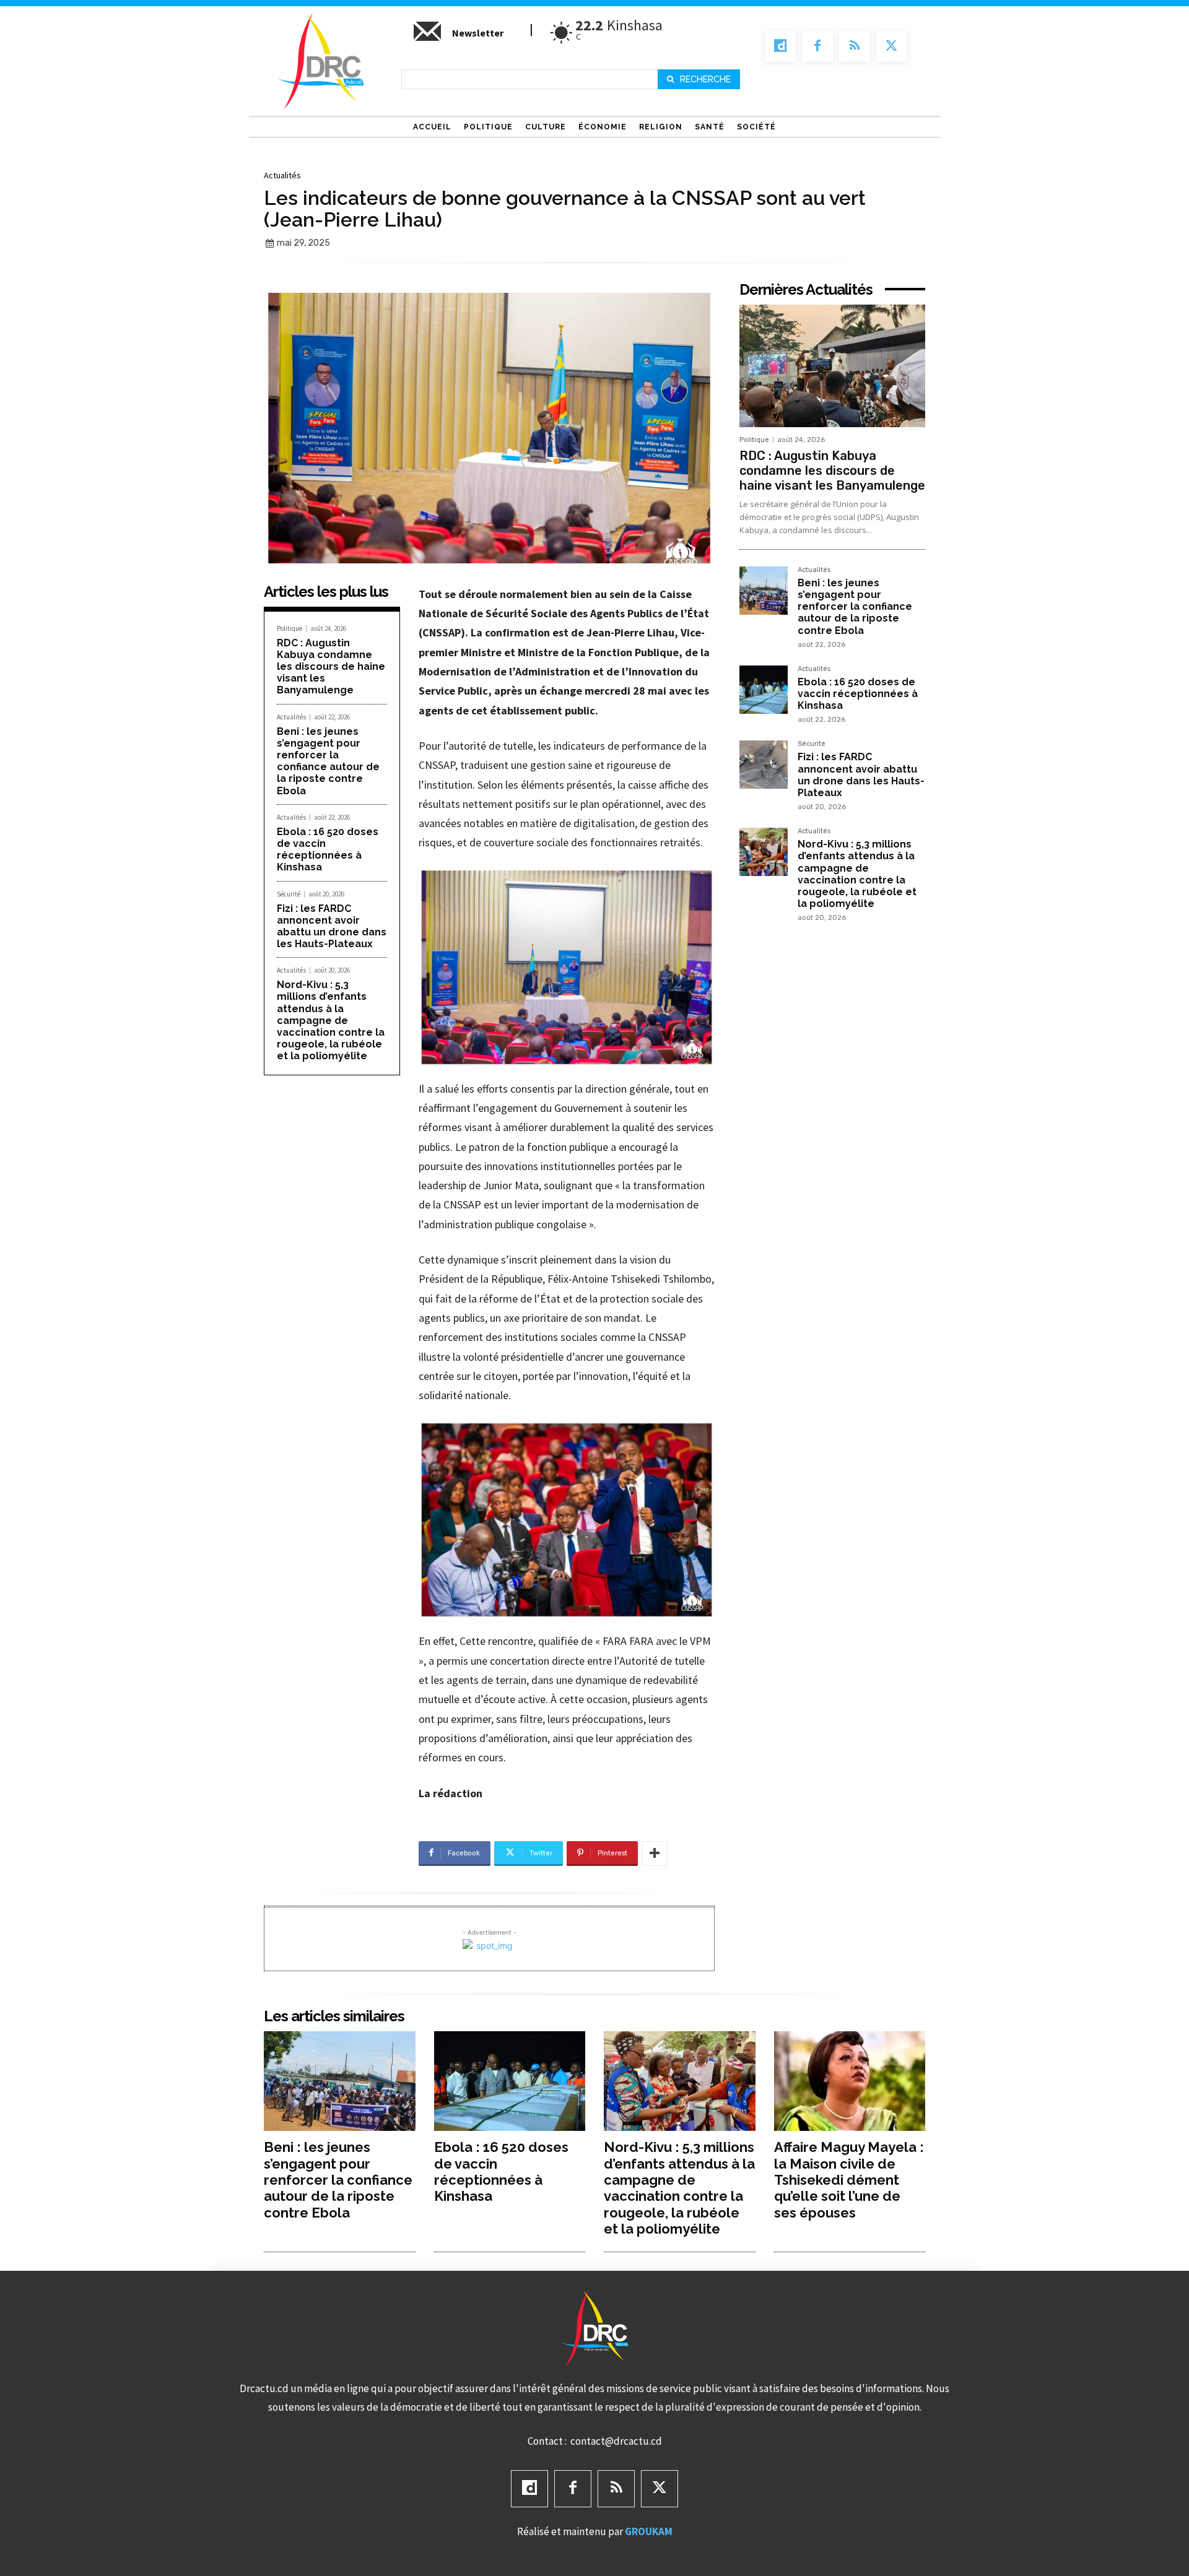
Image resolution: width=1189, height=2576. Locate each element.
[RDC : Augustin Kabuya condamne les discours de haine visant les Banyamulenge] (832, 366)
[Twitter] (892, 46)
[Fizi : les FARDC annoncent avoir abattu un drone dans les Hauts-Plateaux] (764, 765)
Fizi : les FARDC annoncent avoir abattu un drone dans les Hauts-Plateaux (332, 926)
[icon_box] (458, 38)
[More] (655, 1854)
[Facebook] (817, 46)
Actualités (282, 175)
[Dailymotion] (780, 46)
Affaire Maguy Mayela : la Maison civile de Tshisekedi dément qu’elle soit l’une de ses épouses (849, 2180)
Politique (290, 629)
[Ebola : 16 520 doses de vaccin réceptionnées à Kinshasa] (764, 690)
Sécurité (289, 894)
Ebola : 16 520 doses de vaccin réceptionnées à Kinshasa (328, 850)
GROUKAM (649, 2531)
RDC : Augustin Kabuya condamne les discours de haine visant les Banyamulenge (331, 667)
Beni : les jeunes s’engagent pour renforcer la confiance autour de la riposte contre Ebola (328, 761)
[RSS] (855, 46)
